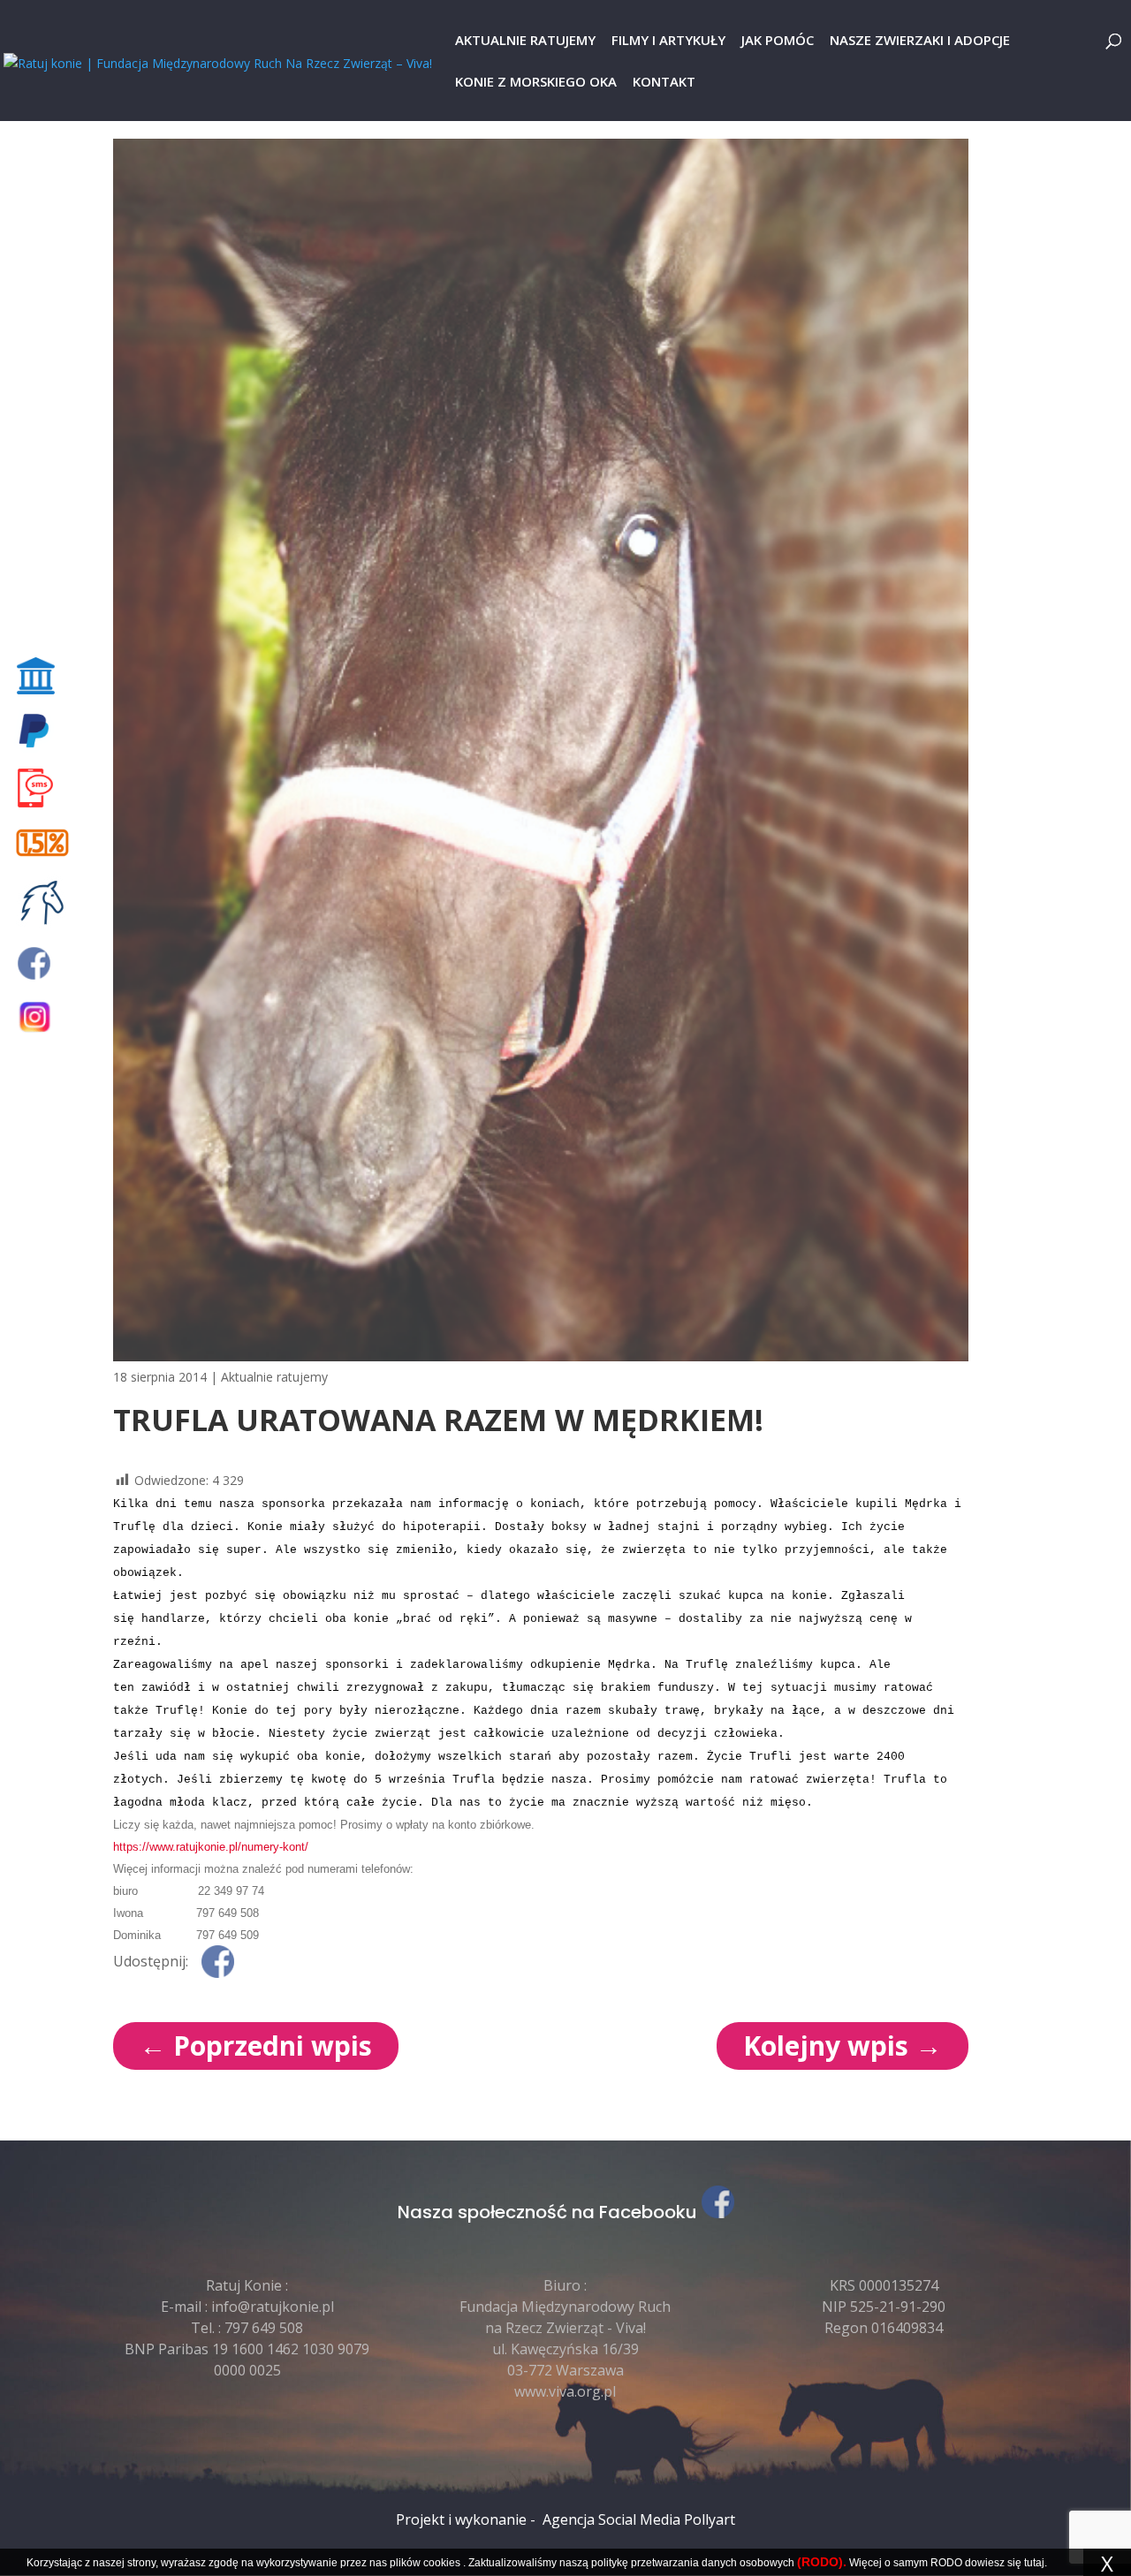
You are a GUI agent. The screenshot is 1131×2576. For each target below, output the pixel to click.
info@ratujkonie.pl (273, 2307)
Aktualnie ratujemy (525, 41)
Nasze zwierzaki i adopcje (920, 41)
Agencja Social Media (611, 2519)
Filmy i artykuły (668, 41)
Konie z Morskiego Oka (536, 83)
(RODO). (822, 2562)
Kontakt (664, 83)
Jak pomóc (778, 41)
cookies (442, 2563)
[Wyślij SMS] (46, 788)
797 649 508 (264, 2328)
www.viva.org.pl (565, 2391)
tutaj (1034, 2563)
